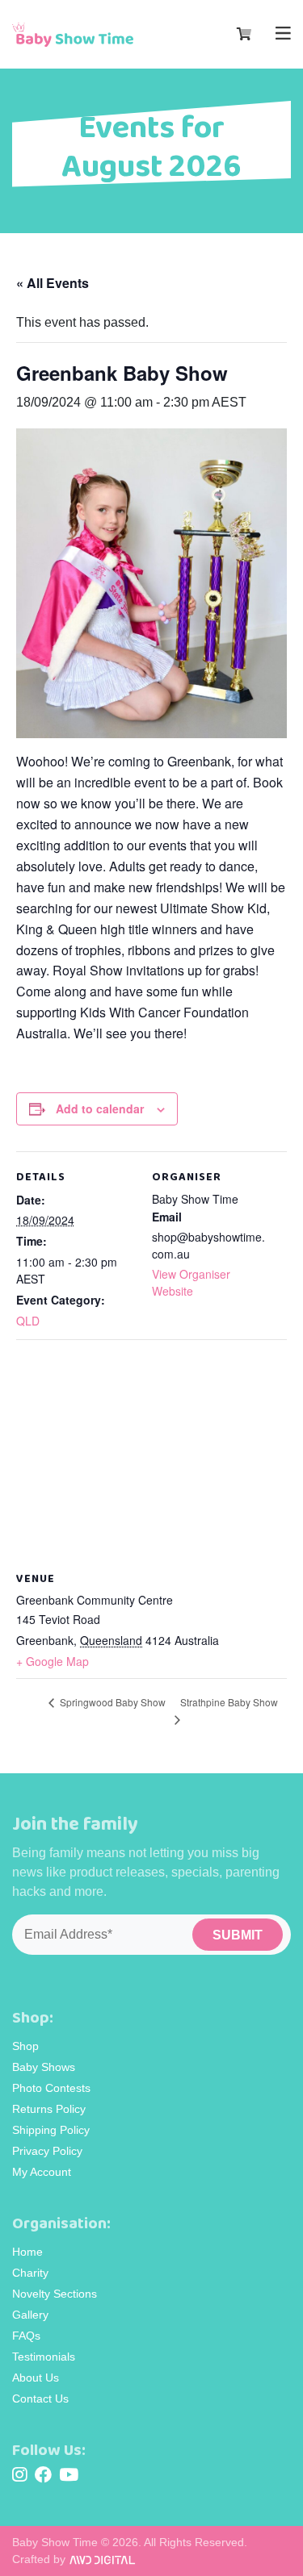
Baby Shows (44, 2067)
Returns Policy (49, 2109)
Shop (25, 2046)
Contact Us (40, 2399)
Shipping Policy (51, 2130)
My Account (42, 2172)
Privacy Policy (47, 2151)
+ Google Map (53, 1661)
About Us (36, 2378)
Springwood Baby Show (112, 1702)
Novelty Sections (55, 2294)
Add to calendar (100, 1108)
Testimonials (44, 2357)
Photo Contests (51, 2088)
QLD (28, 1321)
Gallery (30, 2315)
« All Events (53, 283)
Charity (30, 2273)
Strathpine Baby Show (229, 1702)
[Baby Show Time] (73, 35)
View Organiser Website (191, 1282)
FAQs (26, 2336)
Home (27, 2252)
